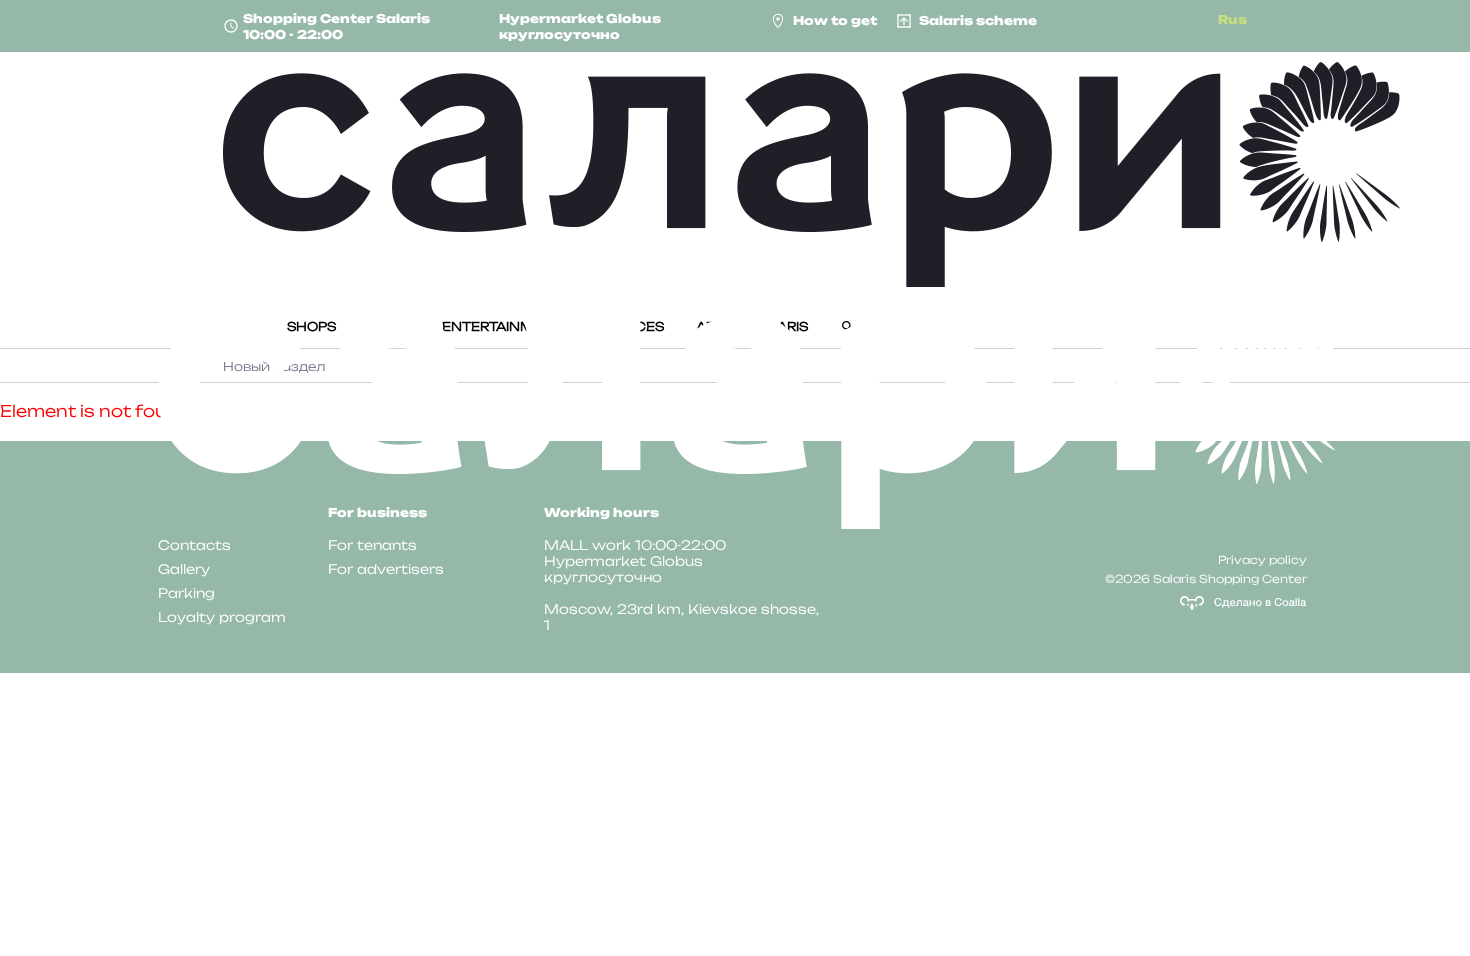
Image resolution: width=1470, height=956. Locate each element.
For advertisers (386, 569)
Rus (1232, 19)
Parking (186, 593)
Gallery (184, 569)
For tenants (372, 545)
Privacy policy (1262, 560)
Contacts (194, 545)
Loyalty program (222, 617)
